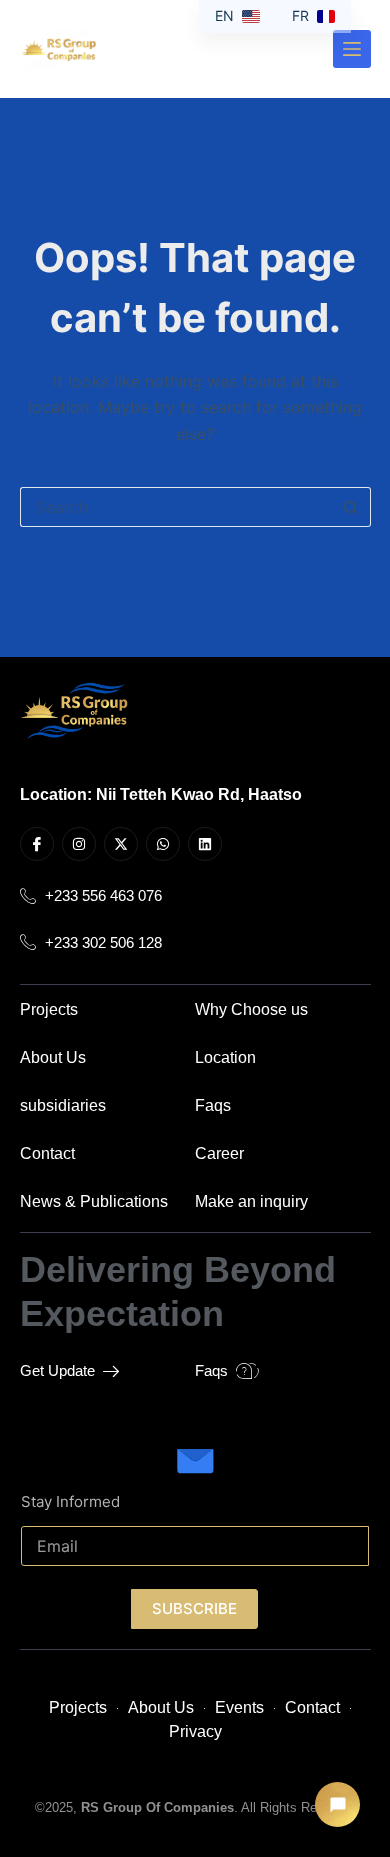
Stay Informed (70, 1501)
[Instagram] (79, 844)
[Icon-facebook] (37, 844)
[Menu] (352, 49)
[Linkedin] (205, 844)
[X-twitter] (121, 844)
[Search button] (351, 507)
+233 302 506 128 (103, 942)
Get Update (57, 1371)
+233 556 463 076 (103, 896)
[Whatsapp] (163, 844)
